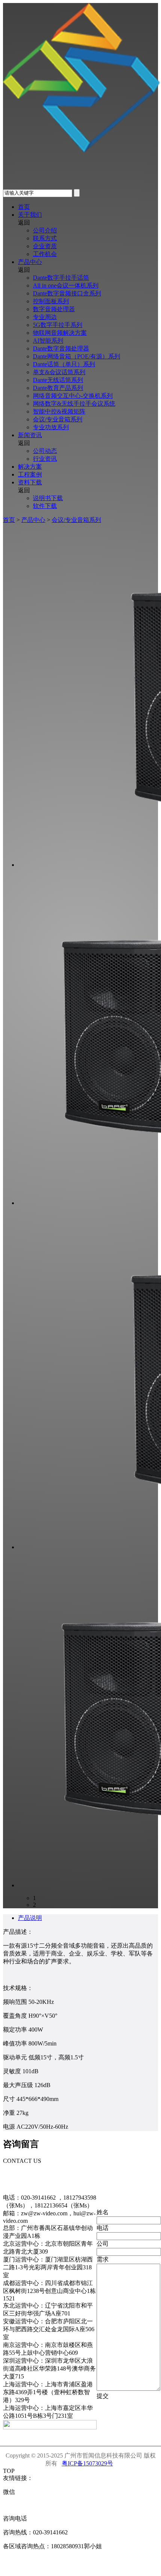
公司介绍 (45, 230)
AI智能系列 (48, 341)
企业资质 (45, 246)
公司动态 (45, 451)
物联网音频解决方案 (60, 333)
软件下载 (45, 506)
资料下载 (30, 482)
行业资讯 (45, 459)
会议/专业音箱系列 (58, 419)
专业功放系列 (51, 427)
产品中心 (30, 262)
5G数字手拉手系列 (58, 325)
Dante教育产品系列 (58, 388)
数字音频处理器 (54, 309)
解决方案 (30, 467)
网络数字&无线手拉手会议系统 (74, 404)
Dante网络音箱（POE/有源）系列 (77, 356)
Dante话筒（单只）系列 (64, 364)
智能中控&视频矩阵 (59, 411)
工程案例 (30, 474)
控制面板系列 (51, 301)
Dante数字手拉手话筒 (61, 278)
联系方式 (45, 238)
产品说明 (30, 1918)
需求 (103, 2259)
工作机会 (45, 254)
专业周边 (45, 317)
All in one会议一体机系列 (66, 285)
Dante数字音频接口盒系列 (67, 293)
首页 (24, 207)
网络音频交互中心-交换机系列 (73, 396)
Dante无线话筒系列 (58, 380)
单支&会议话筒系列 (59, 372)
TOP (9, 2471)
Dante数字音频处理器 (61, 348)
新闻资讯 (30, 435)
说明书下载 (48, 498)
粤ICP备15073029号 (87, 2463)
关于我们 (30, 215)
